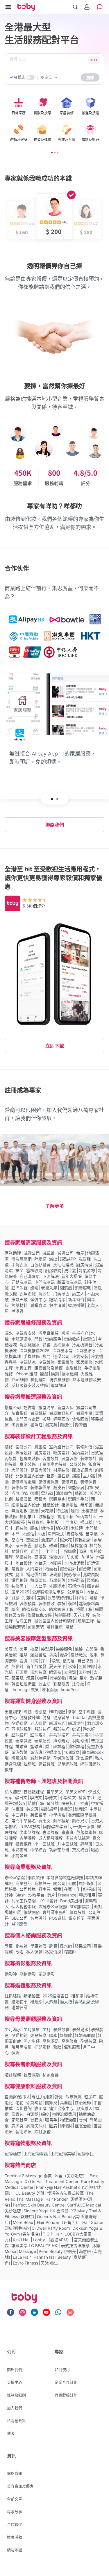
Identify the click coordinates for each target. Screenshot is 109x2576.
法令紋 (78, 1684)
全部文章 (15, 2499)
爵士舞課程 (55, 1746)
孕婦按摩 (88, 2041)
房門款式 (56, 1534)
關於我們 (15, 2370)
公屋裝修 (78, 1464)
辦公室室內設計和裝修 (55, 1621)
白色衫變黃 (40, 1265)
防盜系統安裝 (34, 1609)
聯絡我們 (55, 825)
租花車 (77, 1996)
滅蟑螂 (49, 1253)
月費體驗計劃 (66, 2395)
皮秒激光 (79, 1655)
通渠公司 (61, 1356)
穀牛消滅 (57, 1305)
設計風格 (36, 1522)
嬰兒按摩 (38, 2035)
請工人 (78, 1294)
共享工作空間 (24, 1901)
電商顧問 (76, 1918)
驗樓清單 (24, 1499)
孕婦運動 (19, 1723)
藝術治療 (24, 2132)
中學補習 (38, 1850)
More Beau (23, 2222)
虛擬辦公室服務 (53, 1906)
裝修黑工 (19, 1586)
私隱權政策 (16, 2421)
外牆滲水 (57, 1586)
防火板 (73, 1557)
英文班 (32, 1809)
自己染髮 (85, 1661)
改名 (19, 1952)
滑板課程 (76, 1746)
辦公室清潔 (15, 1877)
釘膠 (15, 1598)
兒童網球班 (67, 1764)
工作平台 (49, 1551)
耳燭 (34, 1661)
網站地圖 (15, 2550)
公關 (72, 1883)
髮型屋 (47, 1649)
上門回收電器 (28, 1419)
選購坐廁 (57, 1499)
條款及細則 (16, 2395)
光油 (34, 1551)
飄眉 (30, 1678)
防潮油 (87, 1557)
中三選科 (19, 1815)
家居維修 (84, 1362)
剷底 (19, 1574)
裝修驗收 (47, 1603)
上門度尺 (69, 1522)
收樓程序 (47, 1516)
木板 (41, 1534)
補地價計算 (36, 1574)
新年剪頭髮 (36, 1666)
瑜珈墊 (40, 1712)
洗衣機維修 (60, 1380)
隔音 (83, 1551)
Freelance (67, 1895)
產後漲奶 (51, 2041)
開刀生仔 (32, 2041)
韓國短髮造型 (24, 1684)
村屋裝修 (61, 1470)
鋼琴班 (86, 1844)
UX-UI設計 (48, 1901)
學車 (9, 1946)
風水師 (66, 1946)
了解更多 (55, 1206)
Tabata (79, 1717)
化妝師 (22, 1946)
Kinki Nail (22, 2240)
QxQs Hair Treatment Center (51, 2181)
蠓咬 (34, 1288)
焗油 (73, 1678)
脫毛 (94, 1655)
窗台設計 (68, 1569)
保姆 (15, 2053)
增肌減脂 (19, 1758)
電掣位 (89, 1339)
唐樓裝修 (90, 1511)
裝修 (9, 1447)
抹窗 (19, 1270)
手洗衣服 (19, 1265)
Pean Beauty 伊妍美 (57, 2251)
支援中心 (15, 2382)
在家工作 (72, 1889)
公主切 (44, 1684)
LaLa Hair (22, 2257)
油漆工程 (24, 1621)
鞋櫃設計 (51, 1505)
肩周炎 (17, 2126)
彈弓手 (51, 2120)
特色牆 (62, 1511)
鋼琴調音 (59, 1385)
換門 (47, 1356)
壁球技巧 (19, 1735)
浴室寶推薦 (49, 1333)
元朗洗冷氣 (22, 1282)
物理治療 (68, 2120)
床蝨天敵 (19, 1299)
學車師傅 (38, 1946)
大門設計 (34, 1569)
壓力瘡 (69, 1661)
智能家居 (76, 1487)
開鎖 (44, 1374)
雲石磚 (47, 1493)
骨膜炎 (36, 2120)
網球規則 (76, 1723)
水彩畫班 (19, 1850)
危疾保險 (74, 2097)
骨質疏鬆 (34, 2103)
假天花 (66, 1540)
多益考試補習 (78, 1838)
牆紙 (34, 1511)
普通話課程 (34, 1792)
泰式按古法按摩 (75, 2246)
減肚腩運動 (40, 1758)
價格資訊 (15, 2473)
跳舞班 (81, 1809)
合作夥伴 (15, 2524)
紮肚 (57, 2047)
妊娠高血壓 (85, 2035)
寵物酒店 (13, 2154)
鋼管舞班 (47, 1764)
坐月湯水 (13, 2029)
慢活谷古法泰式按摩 (65, 2193)
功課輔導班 (59, 1850)
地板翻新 (76, 1580)
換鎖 (55, 1374)
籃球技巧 (42, 1729)
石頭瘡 (22, 1672)
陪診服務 (13, 2075)
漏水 (9, 1333)
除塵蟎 (40, 1259)
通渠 (47, 1345)
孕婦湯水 (80, 2029)
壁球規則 (38, 1735)
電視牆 (17, 1569)
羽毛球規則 (22, 1729)
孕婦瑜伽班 (63, 1758)
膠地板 (40, 1545)
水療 (72, 1666)
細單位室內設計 (26, 1505)
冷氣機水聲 (62, 1351)
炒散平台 (36, 1895)
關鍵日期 (19, 1551)
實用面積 (65, 1516)
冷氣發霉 (87, 1270)
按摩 (34, 1649)
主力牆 (89, 1476)
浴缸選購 (30, 1493)
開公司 (59, 1883)
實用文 (44, 1821)
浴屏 (15, 1493)
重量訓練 (13, 1712)
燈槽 (94, 1598)
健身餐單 (61, 1717)
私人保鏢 (34, 1952)
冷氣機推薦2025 (35, 1351)
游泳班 (36, 1752)
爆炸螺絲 (19, 1580)
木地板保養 (74, 1563)
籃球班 (36, 1746)
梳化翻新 (39, 1380)
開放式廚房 (82, 1470)
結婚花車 (19, 2002)
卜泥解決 (51, 1276)
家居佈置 (24, 1545)
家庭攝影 (47, 1974)
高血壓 (66, 2103)
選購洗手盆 (78, 1499)
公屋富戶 (75, 1592)
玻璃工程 (86, 1621)
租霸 (51, 1476)
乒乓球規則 (82, 1735)
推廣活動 (15, 2537)
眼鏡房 (40, 1499)
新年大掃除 (72, 1276)
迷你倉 (30, 1407)
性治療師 (83, 2103)
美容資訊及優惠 (20, 2486)
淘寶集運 (19, 1413)
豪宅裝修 (28, 1464)
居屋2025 (20, 1592)
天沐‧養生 (49, 2263)
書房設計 (42, 1453)
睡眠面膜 (50, 1690)
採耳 (45, 1661)
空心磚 (17, 1540)
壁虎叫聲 (19, 1288)
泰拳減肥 (24, 1741)
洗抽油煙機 (63, 1265)
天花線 (47, 1511)
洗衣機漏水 (30, 1345)
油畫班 (17, 1809)
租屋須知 (38, 1580)
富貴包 (17, 2114)
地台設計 (24, 1563)
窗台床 (85, 1569)
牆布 (34, 1528)
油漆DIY (57, 1557)
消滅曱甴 (61, 1294)
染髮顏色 (64, 1649)
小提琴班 (19, 1855)
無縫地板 (19, 1511)
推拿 (24, 1655)
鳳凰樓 (40, 1447)
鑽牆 (76, 1476)
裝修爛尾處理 (24, 1482)
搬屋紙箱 (38, 1413)
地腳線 (55, 1563)
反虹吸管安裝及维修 (30, 1385)
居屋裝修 (69, 1458)
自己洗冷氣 (30, 1276)
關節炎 (51, 2103)
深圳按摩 (38, 1672)
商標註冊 (42, 1883)
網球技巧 (57, 1723)
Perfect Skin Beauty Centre (39, 2205)
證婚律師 (19, 2007)
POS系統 (57, 1918)
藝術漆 (81, 1493)
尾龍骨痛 (19, 2120)
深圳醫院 (24, 2108)
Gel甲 (42, 1678)
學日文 (21, 1797)
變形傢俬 (72, 1574)
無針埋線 (87, 1666)
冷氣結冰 (28, 1362)
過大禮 (66, 2002)
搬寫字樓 (84, 1413)
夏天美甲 (57, 1666)
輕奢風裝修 (30, 1458)
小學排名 (57, 1815)
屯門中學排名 (24, 1821)
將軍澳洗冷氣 (69, 1282)
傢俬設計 (83, 1540)
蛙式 (76, 1729)
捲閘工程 (84, 1609)
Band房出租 (71, 1901)
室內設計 (80, 1453)
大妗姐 (51, 2002)
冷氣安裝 (80, 1356)
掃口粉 (86, 1522)
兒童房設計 (40, 1470)
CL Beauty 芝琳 (30, 2193)
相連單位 (69, 1505)
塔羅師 (70, 1952)
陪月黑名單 (22, 2047)
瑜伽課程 (84, 1758)
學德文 (51, 1797)
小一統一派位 (82, 1826)
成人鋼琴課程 (51, 1838)
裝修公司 (24, 1447)
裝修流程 (69, 1482)
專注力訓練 (42, 2097)
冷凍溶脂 (58, 1678)
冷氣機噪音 (82, 1345)
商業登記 (24, 1883)
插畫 (84, 1803)
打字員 (44, 1889)
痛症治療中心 (61, 2108)
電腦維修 (74, 1368)
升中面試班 (67, 1844)
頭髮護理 (38, 1655)
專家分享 (15, 2512)
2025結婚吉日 (56, 1996)
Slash (20, 1895)
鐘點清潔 (57, 1299)
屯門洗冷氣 (44, 1282)
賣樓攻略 (75, 1534)
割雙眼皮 (61, 1684)
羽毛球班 (80, 1741)
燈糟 (69, 1627)
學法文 (36, 1797)
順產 (53, 2035)
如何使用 (62, 2370)
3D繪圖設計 (80, 1906)
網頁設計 (78, 1912)
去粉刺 (85, 1672)
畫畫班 (66, 1809)
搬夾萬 (51, 1425)
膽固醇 (40, 2108)
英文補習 (80, 1850)
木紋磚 (77, 1528)
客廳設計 (51, 1458)
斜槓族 (89, 1889)
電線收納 (72, 1339)
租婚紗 (36, 2002)
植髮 (79, 1649)
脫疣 (83, 1678)
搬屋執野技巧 (61, 1413)
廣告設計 (87, 1883)
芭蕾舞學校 (86, 1832)
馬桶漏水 (61, 1345)
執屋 (80, 1253)
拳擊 (72, 1712)
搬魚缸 (36, 1425)
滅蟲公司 (65, 1253)
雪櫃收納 (34, 1270)
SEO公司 (19, 1918)
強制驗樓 (63, 1615)
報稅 (57, 1889)
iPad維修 (20, 1380)
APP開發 (19, 1924)
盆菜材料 (19, 1305)
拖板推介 (80, 1333)
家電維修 (65, 1362)
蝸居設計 (24, 1453)
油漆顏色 (64, 1493)
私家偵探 (53, 1952)
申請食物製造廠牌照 (65, 1877)
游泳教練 (19, 1752)
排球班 (22, 1746)
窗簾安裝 (36, 1627)
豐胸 (24, 1661)
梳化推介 (28, 1516)
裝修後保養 (49, 1482)
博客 (11, 2433)
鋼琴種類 (61, 1821)
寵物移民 (86, 2154)
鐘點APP (68, 1259)
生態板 (53, 1522)
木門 (15, 1534)
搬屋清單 (47, 1407)
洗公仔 (44, 1294)
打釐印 (28, 1598)
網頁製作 (36, 1877)
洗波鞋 (85, 1259)
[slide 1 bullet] (52, 152)
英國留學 (38, 1815)
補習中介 (87, 1797)
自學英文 (55, 1792)
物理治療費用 (64, 2114)
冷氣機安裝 (26, 1333)
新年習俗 (76, 1299)
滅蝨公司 (32, 1253)
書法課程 (51, 1832)
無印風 (86, 1505)
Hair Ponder (57, 2199)
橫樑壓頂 (79, 1545)
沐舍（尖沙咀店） (71, 2176)
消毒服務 (83, 1288)
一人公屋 (38, 1586)
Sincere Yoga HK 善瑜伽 (46, 2211)
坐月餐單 (32, 2029)
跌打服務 (42, 2132)
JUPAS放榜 (30, 1826)
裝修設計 (88, 1458)
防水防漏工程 (61, 1609)
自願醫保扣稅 (17, 2097)
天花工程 (82, 1615)
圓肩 (53, 2126)
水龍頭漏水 (22, 1339)
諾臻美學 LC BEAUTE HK (35, 2246)
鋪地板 (47, 1528)
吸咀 (65, 1333)
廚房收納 (53, 1270)
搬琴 (47, 1419)
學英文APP (75, 1792)
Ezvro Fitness (25, 2263)
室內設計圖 (86, 1516)
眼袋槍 (55, 1672)
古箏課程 (28, 1838)
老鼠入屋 (49, 1288)
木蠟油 (28, 1534)
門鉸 (38, 1339)
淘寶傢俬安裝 (40, 1615)
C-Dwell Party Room (51, 2228)
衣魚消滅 (28, 1294)
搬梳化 (66, 1425)
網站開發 (32, 1912)
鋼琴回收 (61, 1419)
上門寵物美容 (63, 2154)
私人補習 (13, 1792)
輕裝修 (22, 1528)
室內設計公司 (61, 1447)
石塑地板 (76, 1586)
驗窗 (15, 1609)
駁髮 (56, 1661)
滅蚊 (53, 1259)
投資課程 (24, 1844)
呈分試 (53, 1803)
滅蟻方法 (38, 1305)
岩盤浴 (92, 1649)
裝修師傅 (84, 1447)
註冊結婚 (13, 1996)
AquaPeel (69, 1690)
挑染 (53, 1655)
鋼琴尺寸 (80, 1821)
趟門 (75, 1511)
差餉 (41, 1598)
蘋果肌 (17, 1678)
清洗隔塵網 (22, 1259)
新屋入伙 (65, 1407)
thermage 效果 (25, 1690)
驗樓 (61, 1603)
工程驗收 (68, 1551)
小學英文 (68, 1797)
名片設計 (38, 1918)
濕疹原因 (84, 2108)
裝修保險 (19, 1487)
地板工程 (24, 1368)
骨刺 (83, 2120)
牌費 (53, 1946)
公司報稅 (28, 1889)
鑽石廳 (63, 1476)
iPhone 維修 (26, 1374)
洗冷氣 (70, 1270)
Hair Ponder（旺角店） (58, 2222)
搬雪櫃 (81, 1425)
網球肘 (66, 2126)
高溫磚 (40, 1557)
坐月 (47, 2029)
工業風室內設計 (53, 1464)
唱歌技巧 (69, 1803)
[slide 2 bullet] (55, 152)
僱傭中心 (38, 1299)
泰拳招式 (42, 1741)
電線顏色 (53, 1339)
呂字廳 (92, 1534)
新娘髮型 (32, 1996)
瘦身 (64, 1655)
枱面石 (51, 1569)
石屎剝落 (57, 1580)
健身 (47, 1717)
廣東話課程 (30, 1832)
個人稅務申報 (24, 1906)
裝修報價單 (40, 1487)
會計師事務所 (55, 1912)
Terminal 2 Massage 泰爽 (28, 2176)
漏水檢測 (70, 1374)
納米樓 (62, 1528)
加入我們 (15, 2408)
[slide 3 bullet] (58, 152)
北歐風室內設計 (30, 1476)
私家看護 (51, 2075)
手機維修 (32, 1356)
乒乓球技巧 (59, 1735)
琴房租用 (87, 1895)
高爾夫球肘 (36, 2126)
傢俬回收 (80, 1419)
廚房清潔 (84, 1265)
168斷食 (72, 1752)
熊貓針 (17, 1666)
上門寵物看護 (36, 2154)
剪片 (51, 1895)
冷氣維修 (47, 1362)
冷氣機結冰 (85, 1351)
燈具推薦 (55, 1627)
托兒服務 (42, 2047)
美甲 (24, 1649)
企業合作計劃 (66, 2382)
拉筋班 (30, 1764)
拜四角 (81, 1598)
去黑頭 (70, 1672)
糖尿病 (90, 2097)
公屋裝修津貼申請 (48, 1592)
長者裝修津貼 (60, 1598)
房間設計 (19, 1470)
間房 (64, 1545)
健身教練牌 (30, 1717)
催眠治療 (83, 2126)
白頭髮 (32, 2114)
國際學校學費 (55, 1826)
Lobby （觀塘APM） (52, 2240)
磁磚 (53, 1545)
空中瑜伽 (87, 1712)
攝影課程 (49, 1809)
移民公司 (83, 1946)
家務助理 (13, 1253)
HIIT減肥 (57, 1712)
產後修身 (69, 2041)
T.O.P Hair (52, 2234)
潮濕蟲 (66, 1288)
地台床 (40, 1563)
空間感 (32, 1540)
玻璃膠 (55, 1574)
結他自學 (36, 1803)
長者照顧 (32, 2075)
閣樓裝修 (24, 1557)
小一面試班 (44, 1844)
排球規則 (61, 1741)
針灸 (59, 2097)
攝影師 (11, 1974)
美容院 (11, 1649)
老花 (19, 2103)
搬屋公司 (13, 1407)
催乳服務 (72, 2047)
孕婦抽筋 (19, 2035)
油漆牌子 (49, 1540)
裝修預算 (28, 1603)
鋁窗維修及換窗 (49, 1368)
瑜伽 (28, 1712)
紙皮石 (59, 1487)
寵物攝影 (28, 1974)
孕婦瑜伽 (53, 1752)
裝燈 (72, 1603)
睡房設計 (61, 1453)
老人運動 (38, 1723)
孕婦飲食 (61, 2029)
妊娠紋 (66, 2035)
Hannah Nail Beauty (52, 2257)
